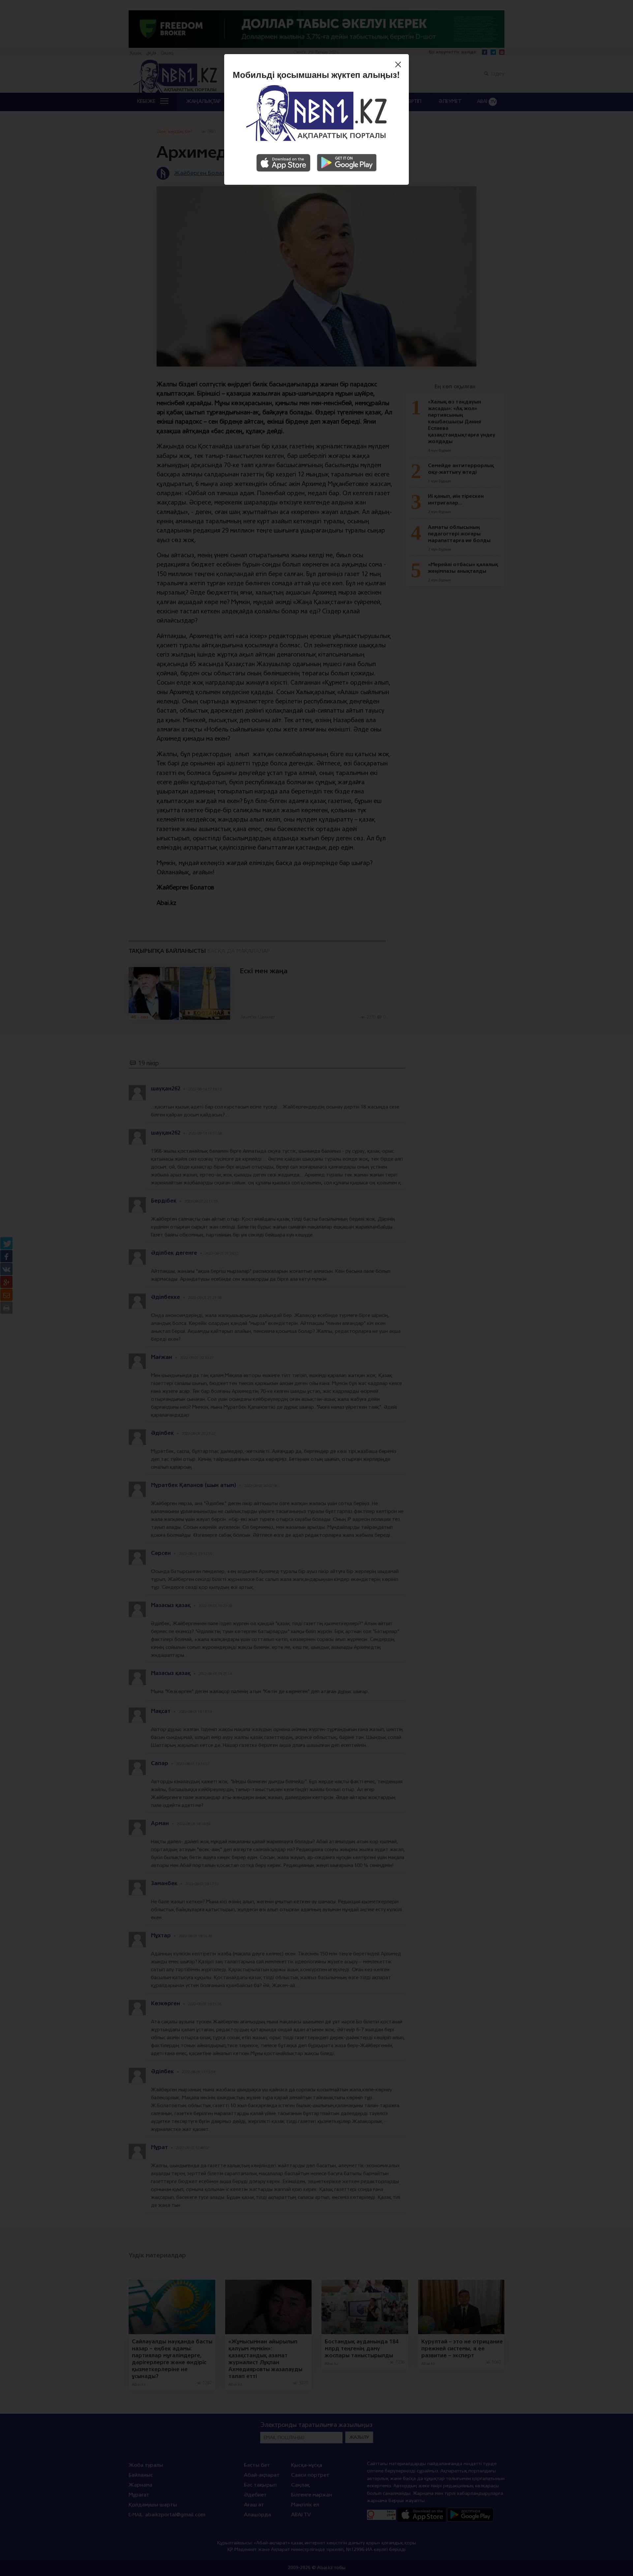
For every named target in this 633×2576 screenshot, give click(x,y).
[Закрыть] (400, 65)
